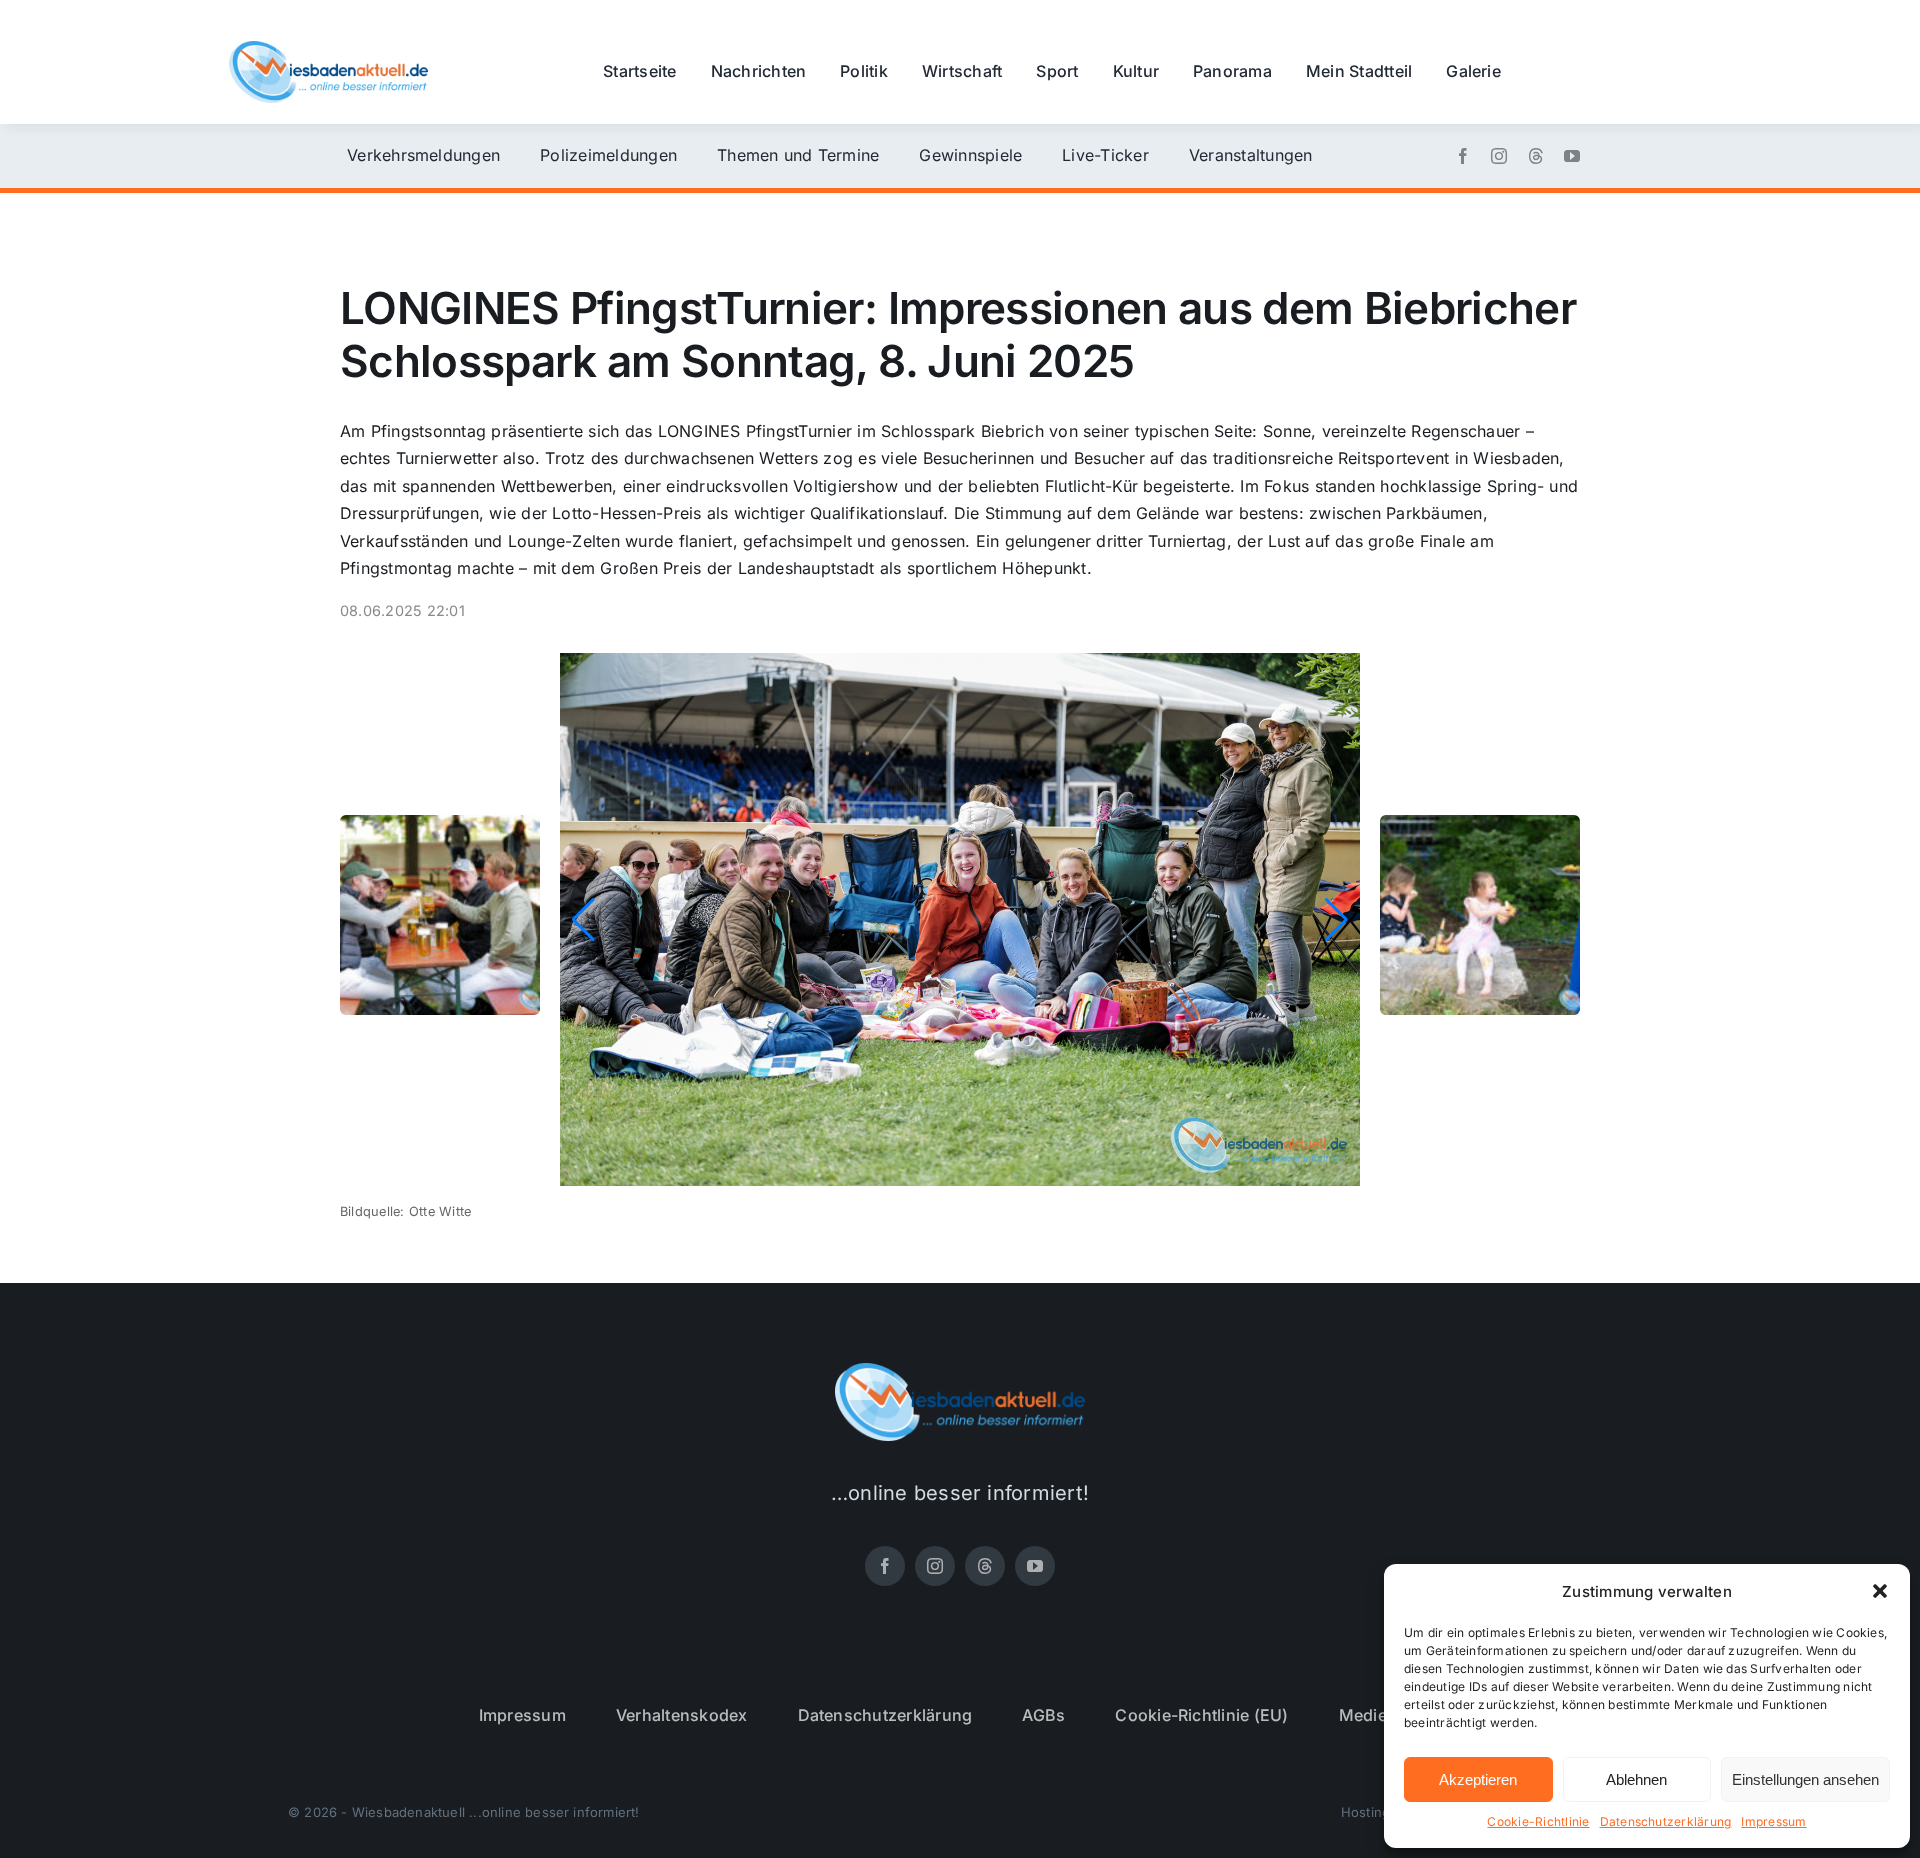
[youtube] (1572, 156)
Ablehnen (1636, 1779)
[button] (1880, 1591)
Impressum (1773, 1821)
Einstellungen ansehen (1805, 1779)
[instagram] (1499, 156)
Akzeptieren (1478, 1779)
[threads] (1536, 156)
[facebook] (1463, 156)
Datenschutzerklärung (1666, 1821)
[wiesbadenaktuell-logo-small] (328, 49)
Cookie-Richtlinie (1538, 1821)
